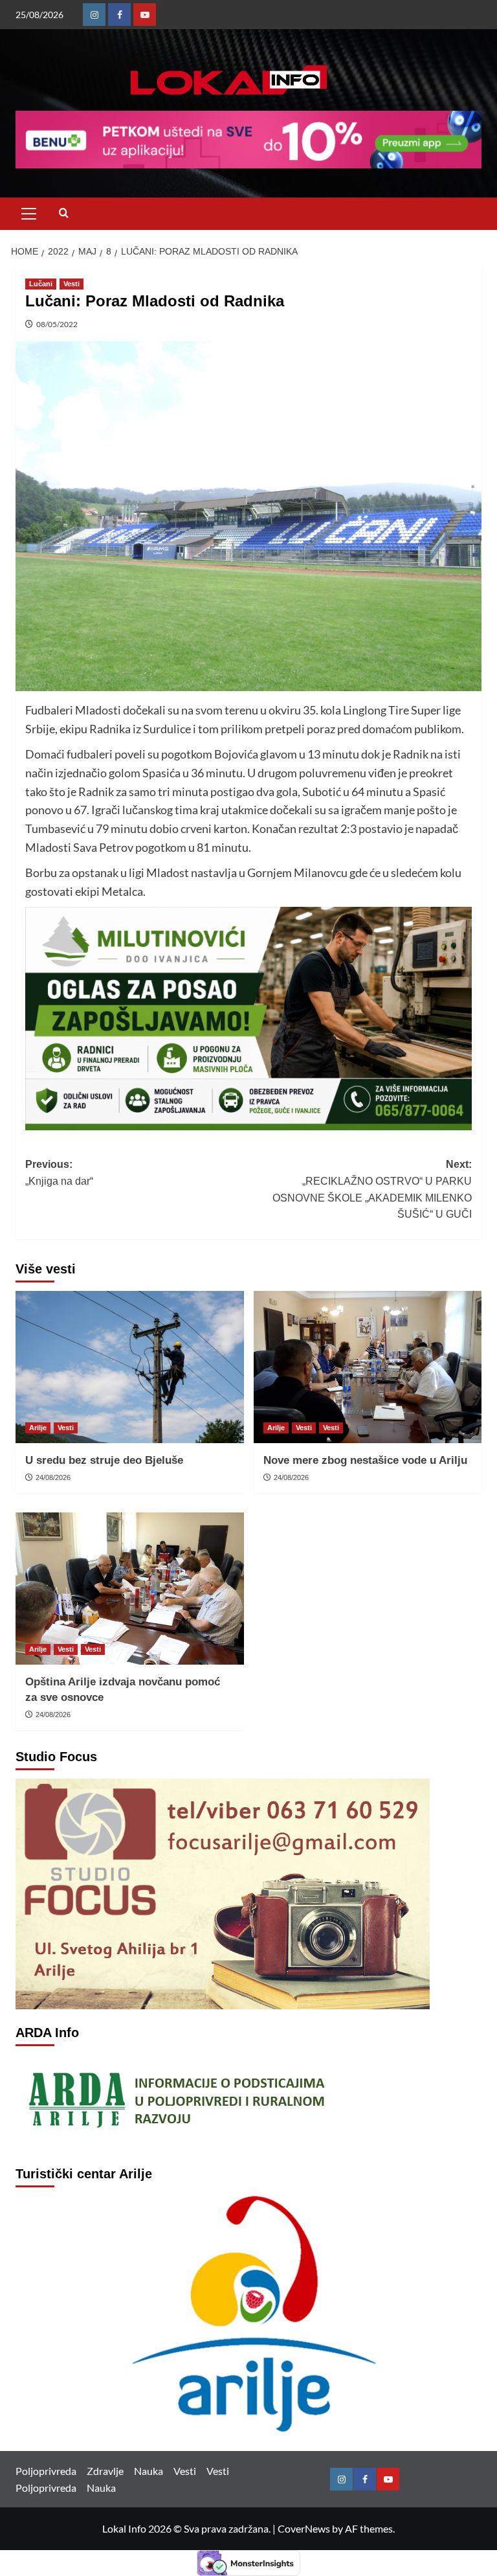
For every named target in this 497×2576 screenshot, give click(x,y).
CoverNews (304, 2528)
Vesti (72, 284)
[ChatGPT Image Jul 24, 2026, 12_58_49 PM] (248, 1017)
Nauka (149, 2471)
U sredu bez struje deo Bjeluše (104, 1460)
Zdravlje (105, 2471)
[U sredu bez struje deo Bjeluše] (130, 1367)
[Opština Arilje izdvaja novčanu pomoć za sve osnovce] (130, 1589)
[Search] (64, 213)
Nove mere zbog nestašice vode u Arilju (365, 1460)
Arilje (38, 1428)
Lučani (41, 284)
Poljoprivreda (46, 2471)
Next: (372, 1189)
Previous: (59, 1173)
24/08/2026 (53, 1477)
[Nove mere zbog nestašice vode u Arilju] (368, 1367)
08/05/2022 (57, 324)
